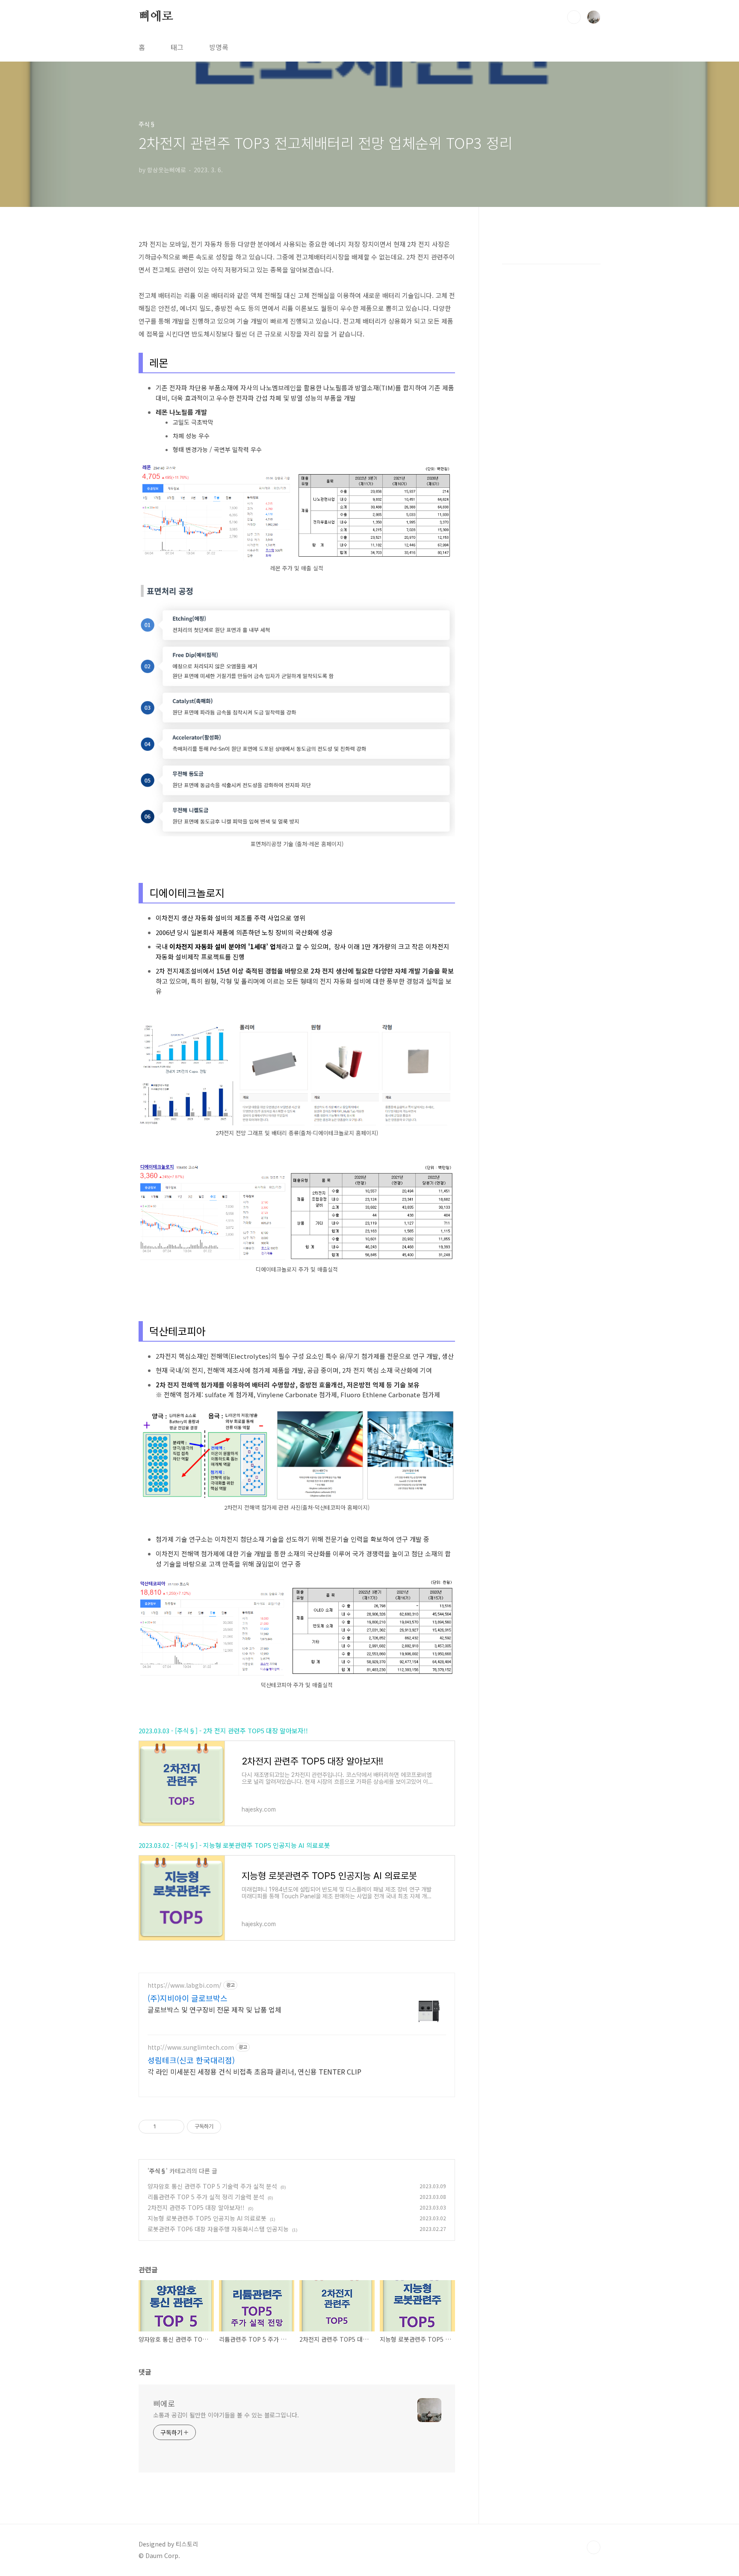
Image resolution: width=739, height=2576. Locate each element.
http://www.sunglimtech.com (191, 2047)
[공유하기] (164, 2127)
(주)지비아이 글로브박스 (188, 1998)
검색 (574, 17)
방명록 (219, 47)
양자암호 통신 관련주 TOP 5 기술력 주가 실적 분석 (212, 2186)
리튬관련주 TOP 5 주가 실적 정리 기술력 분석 (206, 2197)
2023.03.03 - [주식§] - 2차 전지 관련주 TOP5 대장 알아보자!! (223, 1731)
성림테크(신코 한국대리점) (191, 2060)
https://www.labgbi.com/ (185, 1985)
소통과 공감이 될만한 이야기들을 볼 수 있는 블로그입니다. (226, 2415)
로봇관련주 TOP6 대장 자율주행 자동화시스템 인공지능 (218, 2229)
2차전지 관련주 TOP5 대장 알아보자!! (196, 2207)
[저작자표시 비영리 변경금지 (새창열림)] (233, 2127)
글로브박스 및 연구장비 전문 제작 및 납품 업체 (214, 2009)
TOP (594, 2547)
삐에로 (156, 17)
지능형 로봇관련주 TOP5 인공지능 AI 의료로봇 (207, 2218)
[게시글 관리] (175, 2127)
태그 (177, 47)
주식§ (158, 2171)
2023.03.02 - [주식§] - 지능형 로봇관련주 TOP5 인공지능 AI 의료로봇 (234, 1845)
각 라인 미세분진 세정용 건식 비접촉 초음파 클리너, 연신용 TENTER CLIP (254, 2071)
